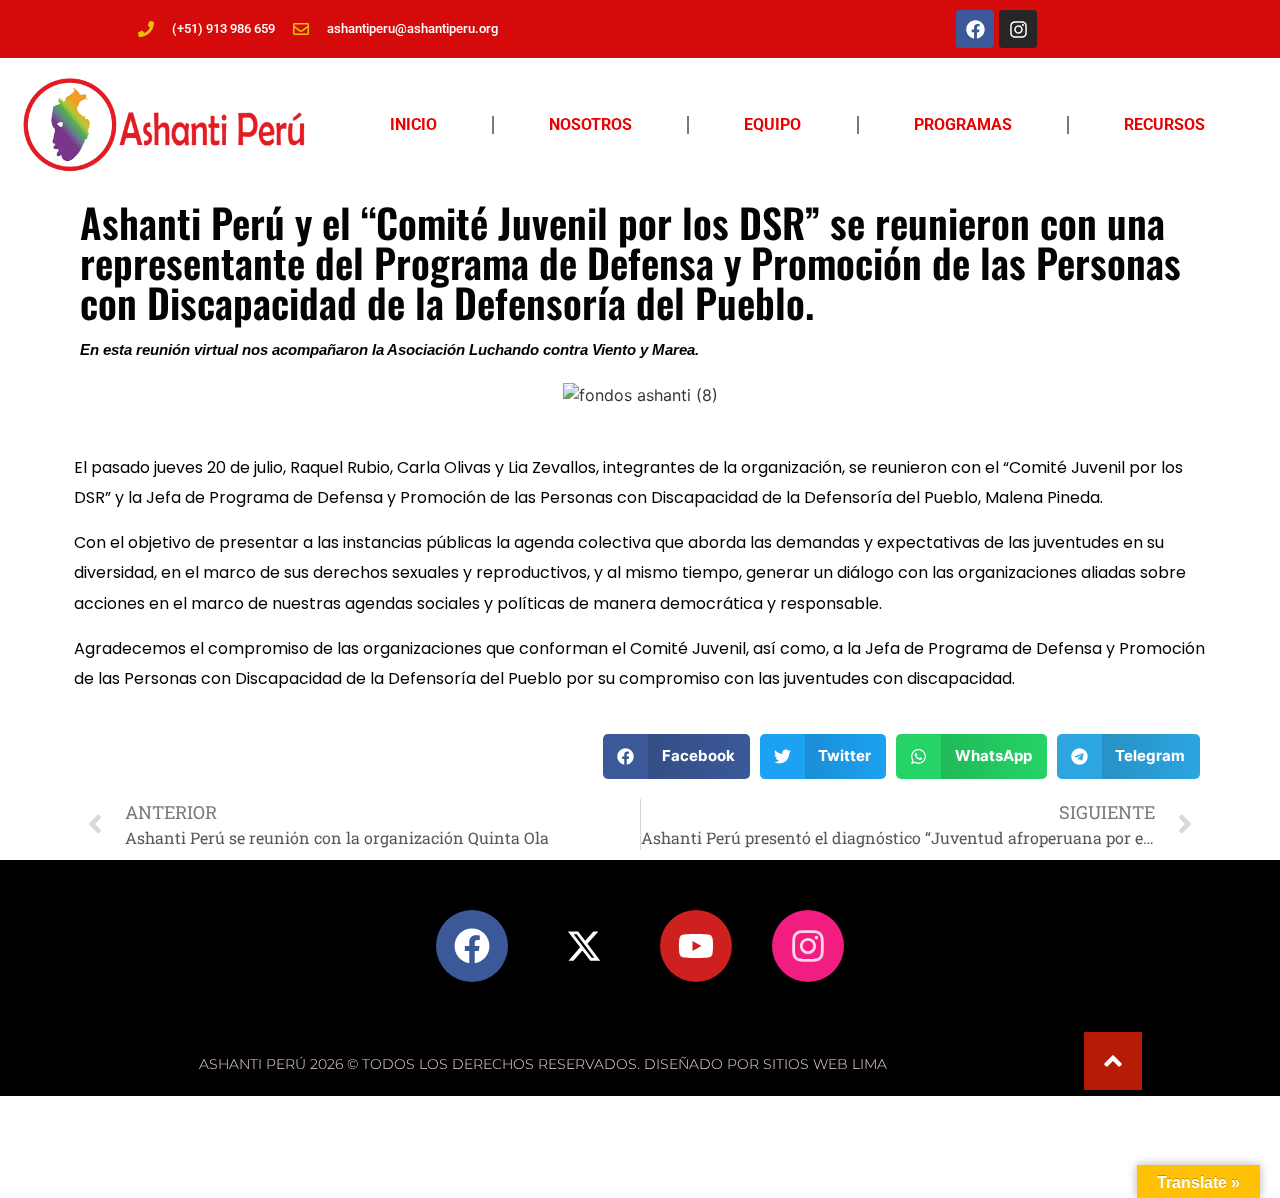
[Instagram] (1018, 29)
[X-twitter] (584, 946)
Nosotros (590, 124)
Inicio (413, 124)
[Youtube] (696, 946)
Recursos (1164, 124)
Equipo (772, 124)
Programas (963, 124)
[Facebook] (975, 29)
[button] (676, 756)
